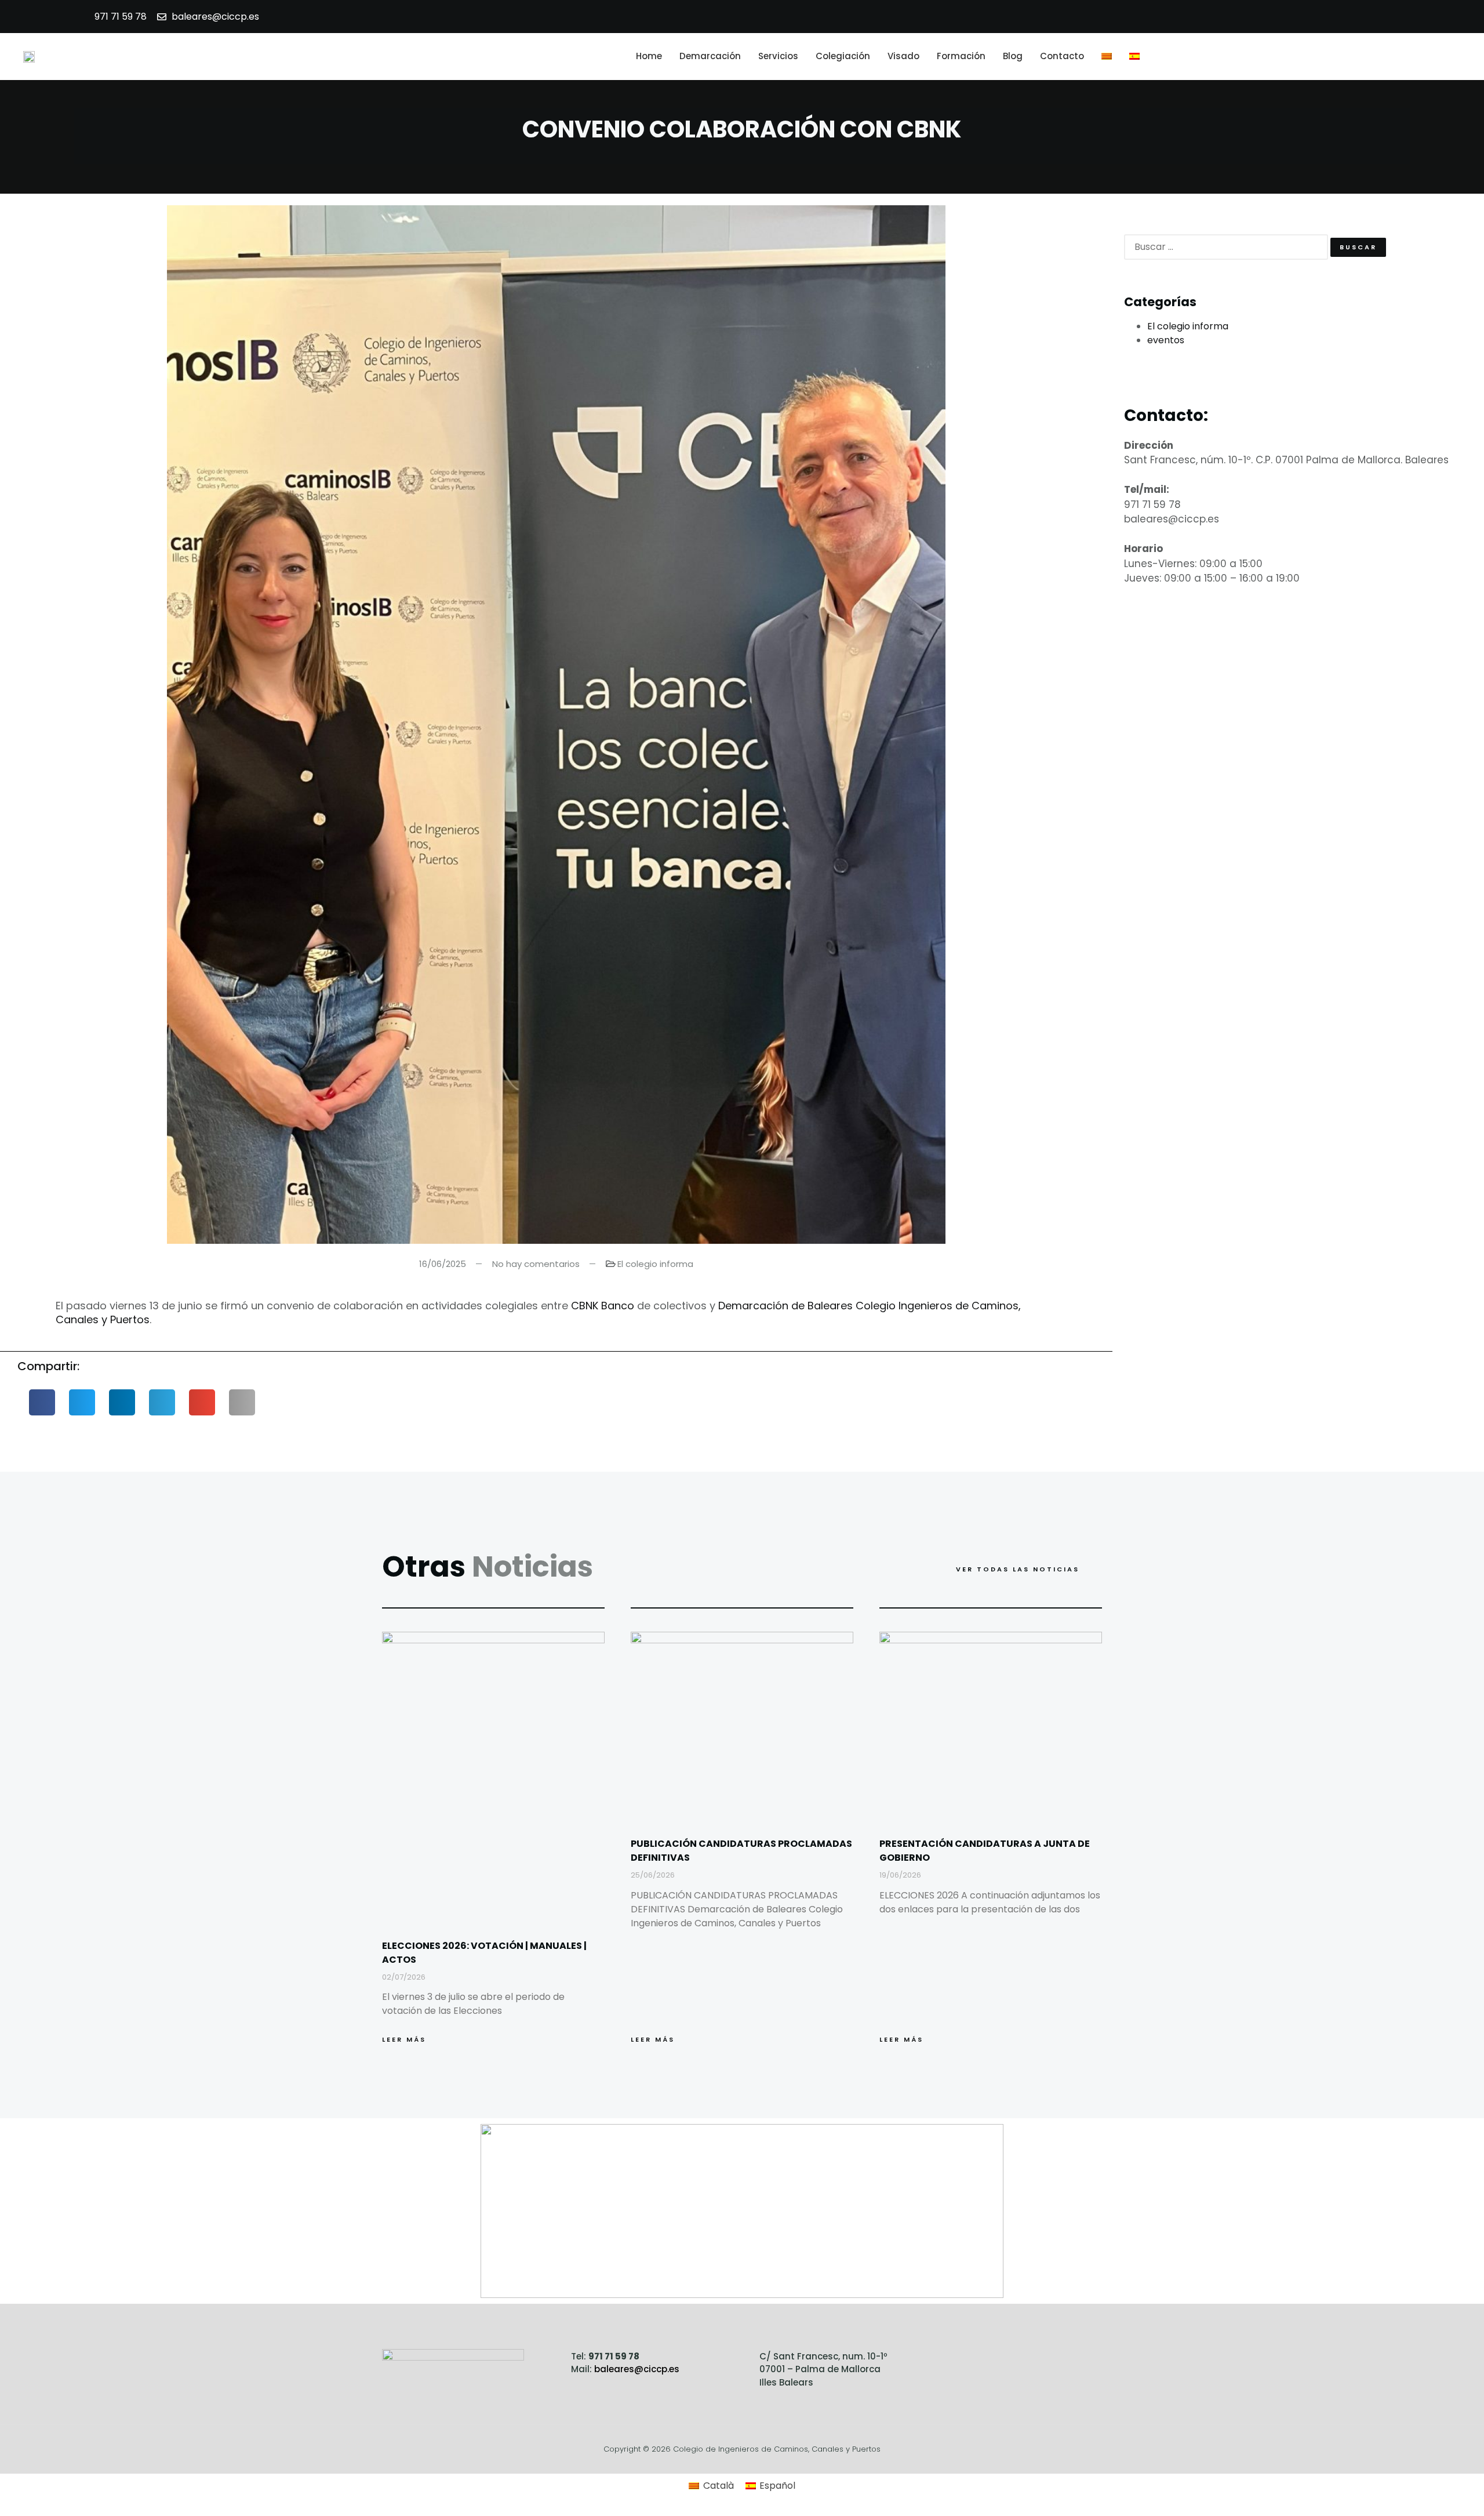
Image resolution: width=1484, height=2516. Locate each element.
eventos (1166, 340)
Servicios (778, 56)
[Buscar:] (1226, 247)
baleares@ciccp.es (637, 2369)
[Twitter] (1010, 2364)
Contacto (1062, 56)
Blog (1013, 56)
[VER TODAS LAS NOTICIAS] (1095, 1569)
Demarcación (710, 56)
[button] (1455, 56)
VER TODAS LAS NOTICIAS (1018, 1569)
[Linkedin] (1041, 2364)
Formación (961, 56)
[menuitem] (1107, 57)
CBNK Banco (603, 1306)
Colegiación (843, 56)
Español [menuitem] (777, 2486)
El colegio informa (655, 1264)
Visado (903, 56)
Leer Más (404, 2039)
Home (649, 56)
